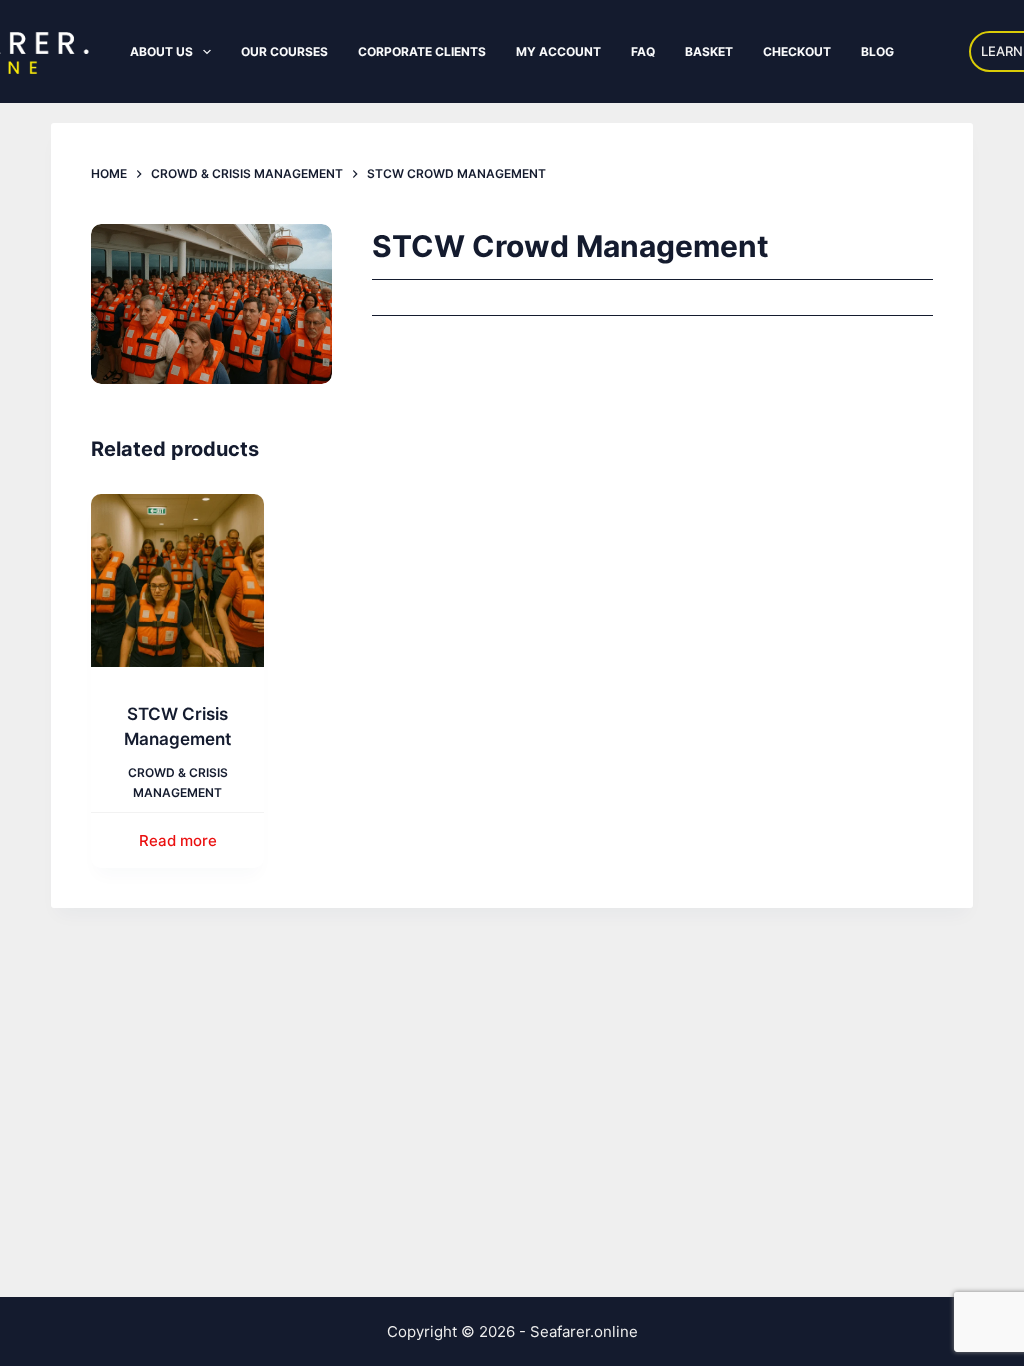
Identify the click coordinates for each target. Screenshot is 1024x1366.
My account (558, 51)
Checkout (797, 51)
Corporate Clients (422, 51)
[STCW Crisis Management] (177, 580)
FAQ (643, 51)
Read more (178, 840)
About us (161, 51)
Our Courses (284, 51)
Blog (877, 51)
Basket (709, 51)
